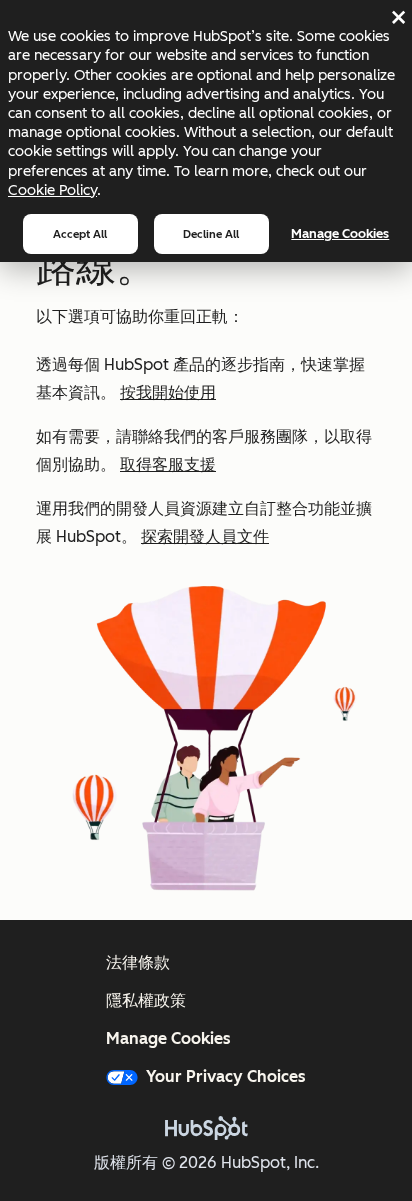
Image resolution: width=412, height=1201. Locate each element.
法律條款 (138, 962)
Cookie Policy (52, 190)
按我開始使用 (168, 392)
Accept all (80, 234)
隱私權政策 (146, 1000)
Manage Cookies (340, 233)
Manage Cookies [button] (168, 1038)
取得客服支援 (168, 464)
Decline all (211, 234)
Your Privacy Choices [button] (226, 1076)
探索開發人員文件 (205, 536)
